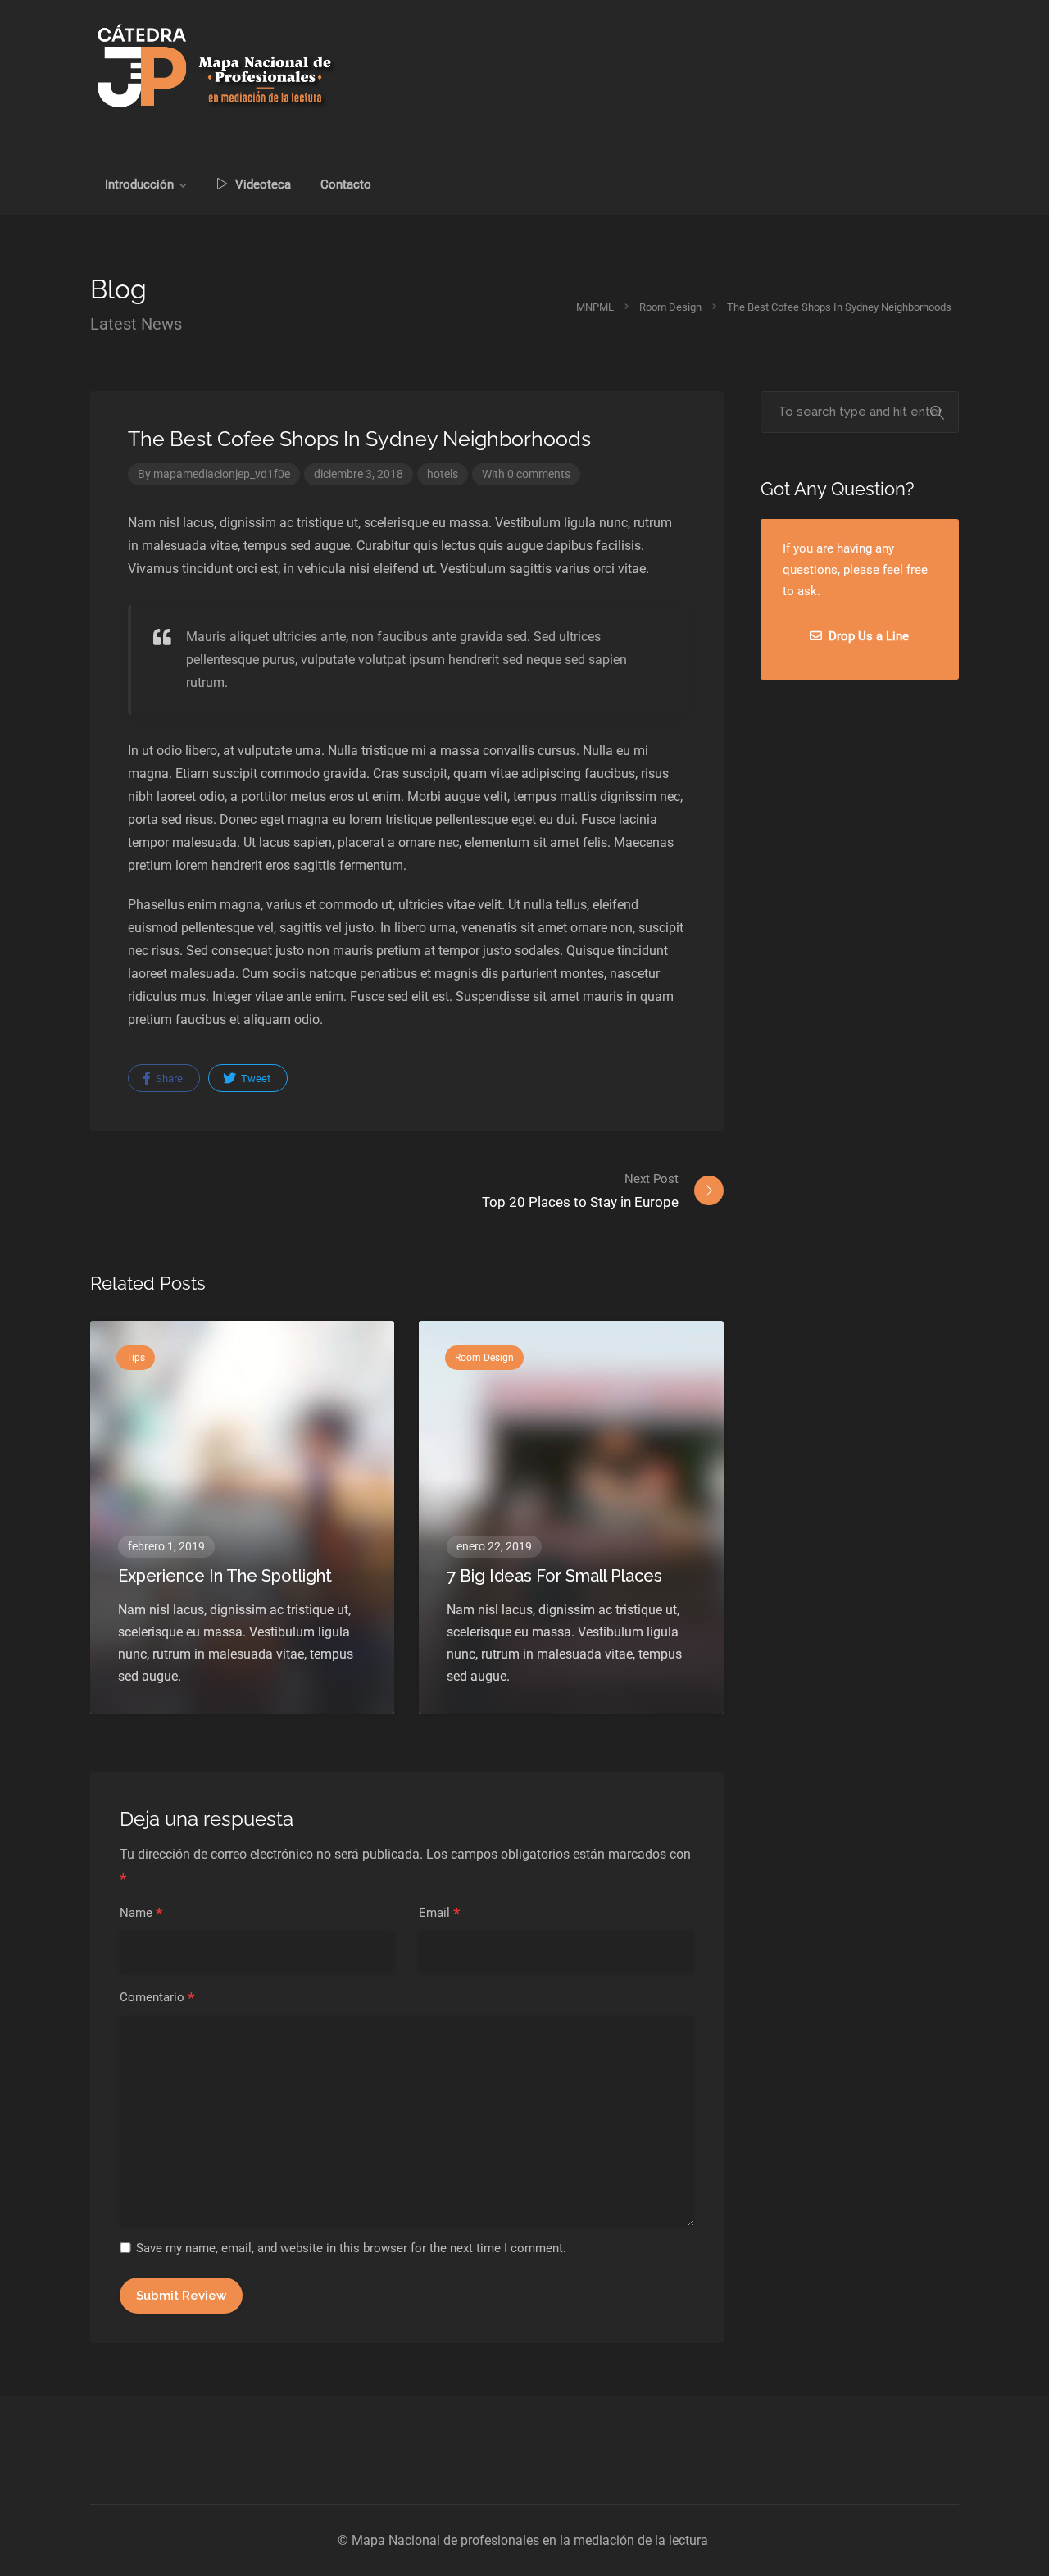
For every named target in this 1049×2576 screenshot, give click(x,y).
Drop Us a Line (867, 636)
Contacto (346, 184)
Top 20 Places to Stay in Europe (580, 1191)
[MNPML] (216, 66)
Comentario (157, 1998)
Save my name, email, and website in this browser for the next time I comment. (351, 2248)
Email (440, 1914)
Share (168, 1079)
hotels (443, 474)
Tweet (254, 1079)
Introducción (139, 184)
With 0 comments (526, 474)
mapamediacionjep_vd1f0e (222, 474)
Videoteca (261, 184)
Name (141, 1914)
